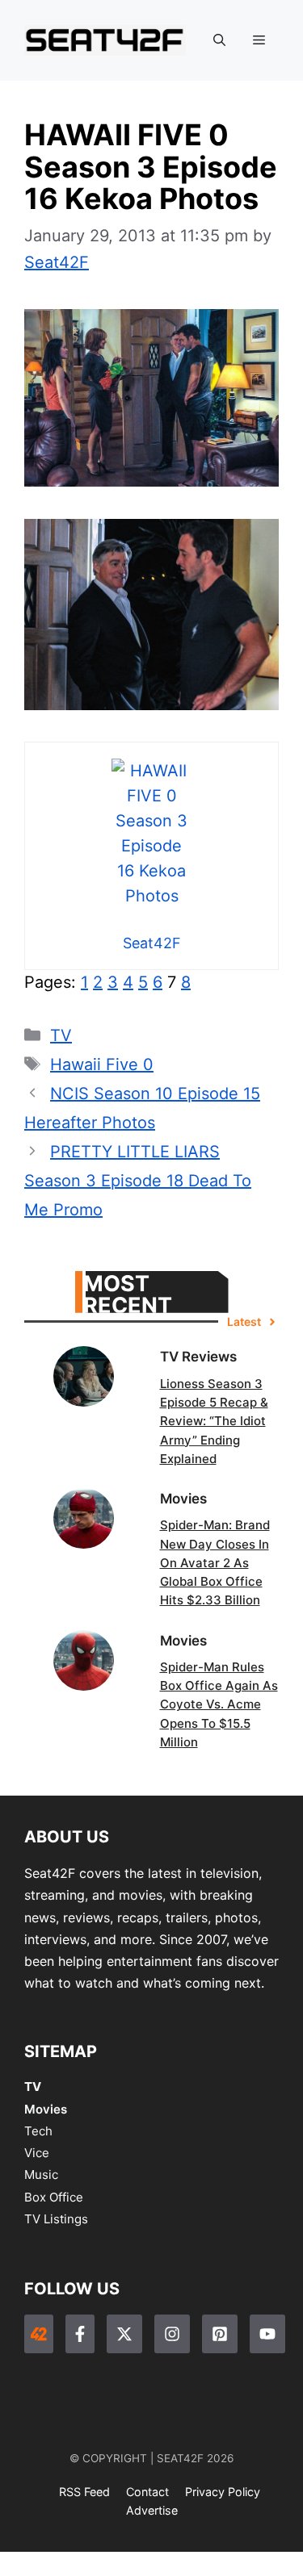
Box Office (54, 2197)
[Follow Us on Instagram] (172, 2334)
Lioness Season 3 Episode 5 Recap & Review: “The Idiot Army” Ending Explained (214, 1421)
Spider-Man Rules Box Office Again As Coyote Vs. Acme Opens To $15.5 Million (219, 1704)
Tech (38, 2131)
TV (61, 1035)
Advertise (152, 2510)
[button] (219, 40)
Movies (46, 2109)
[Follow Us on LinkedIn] (220, 2334)
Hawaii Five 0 (102, 1064)
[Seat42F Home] (39, 2334)
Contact (147, 2492)
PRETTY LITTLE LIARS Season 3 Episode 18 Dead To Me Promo (138, 1181)
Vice (37, 2153)
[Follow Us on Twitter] (124, 2334)
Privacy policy (223, 2492)
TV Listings (56, 2219)
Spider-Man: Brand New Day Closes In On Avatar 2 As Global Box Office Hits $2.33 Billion (215, 1562)
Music (41, 2175)
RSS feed (84, 2492)
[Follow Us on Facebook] (80, 2334)
